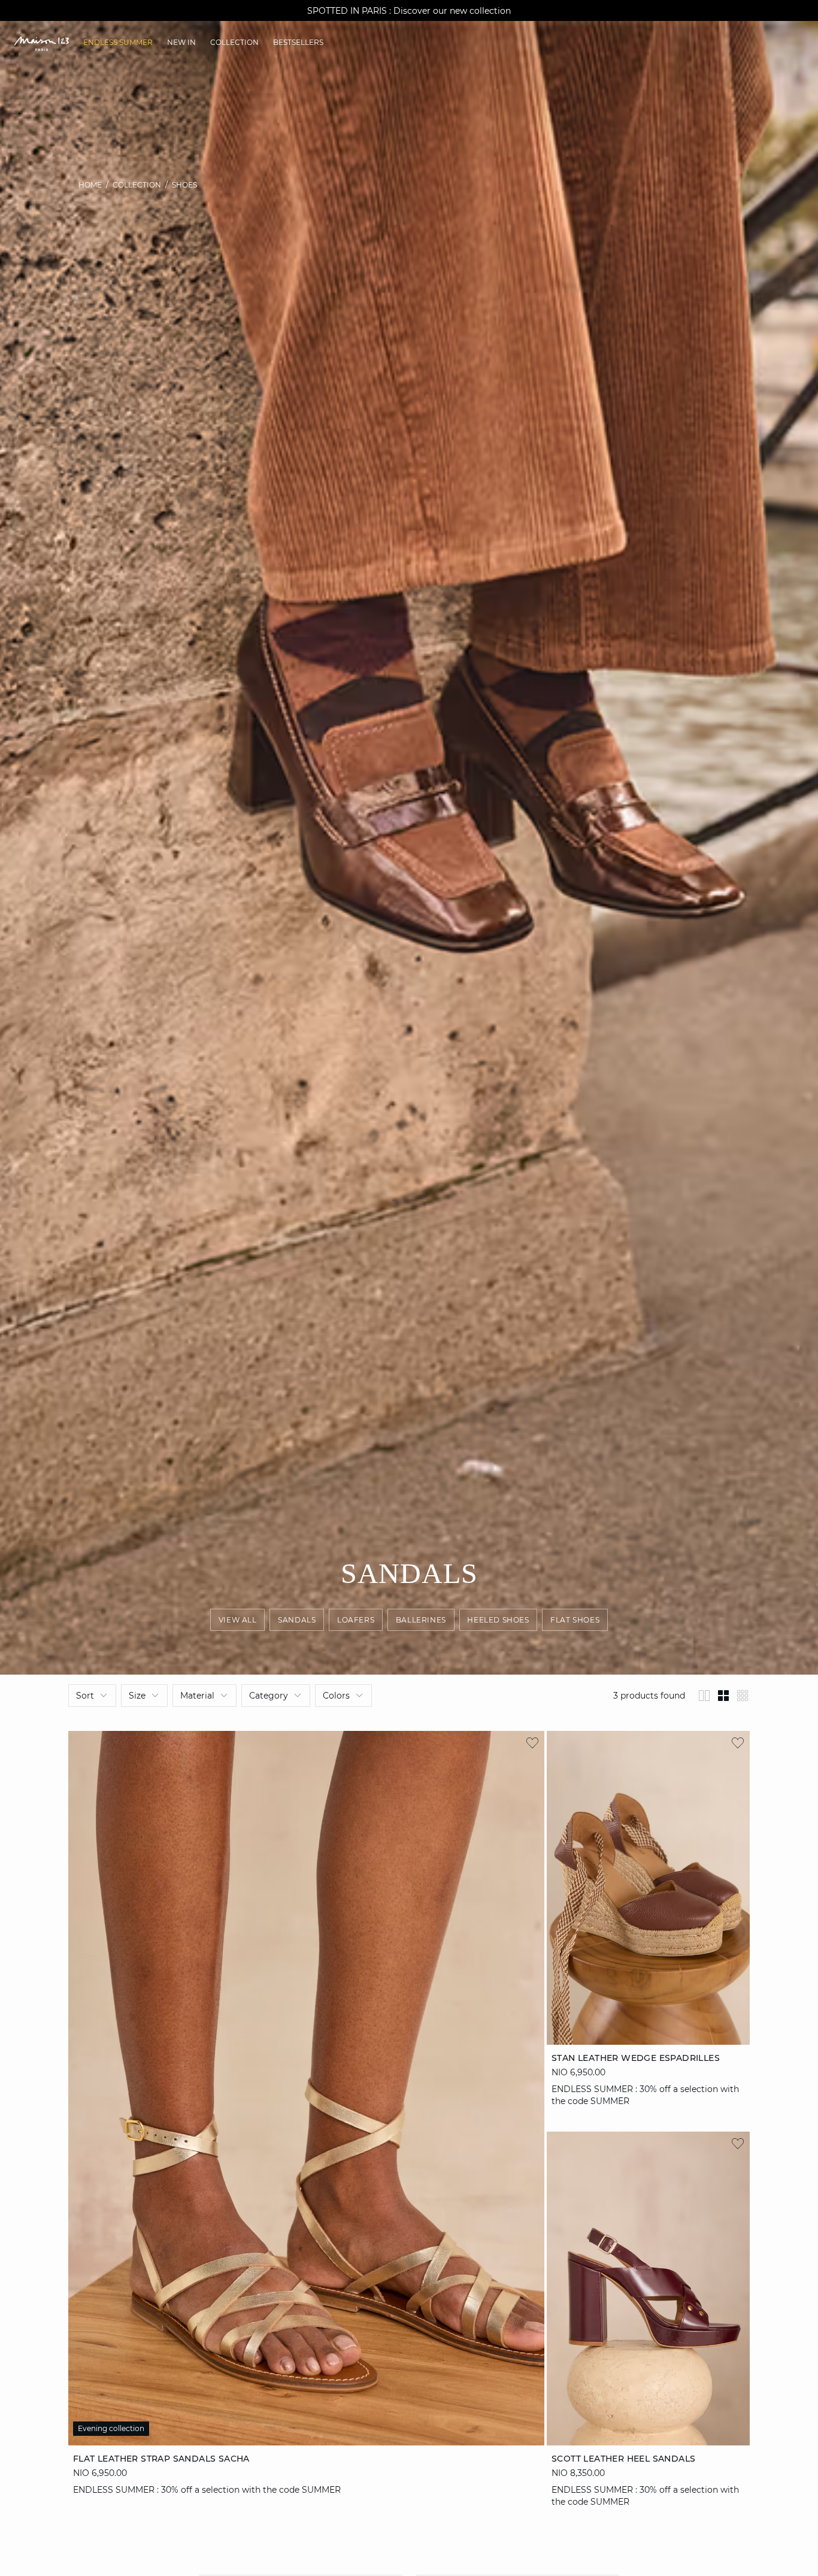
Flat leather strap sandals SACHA (161, 2458)
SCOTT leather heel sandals (623, 2458)
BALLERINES (421, 1620)
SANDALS (297, 1620)
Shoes (184, 185)
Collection (137, 185)
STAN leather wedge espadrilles (636, 2058)
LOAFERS (356, 1620)
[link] (118, 43)
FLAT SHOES (575, 1620)
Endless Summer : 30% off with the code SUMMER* (409, 11)
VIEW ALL (238, 1620)
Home (90, 185)
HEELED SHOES (498, 1620)
